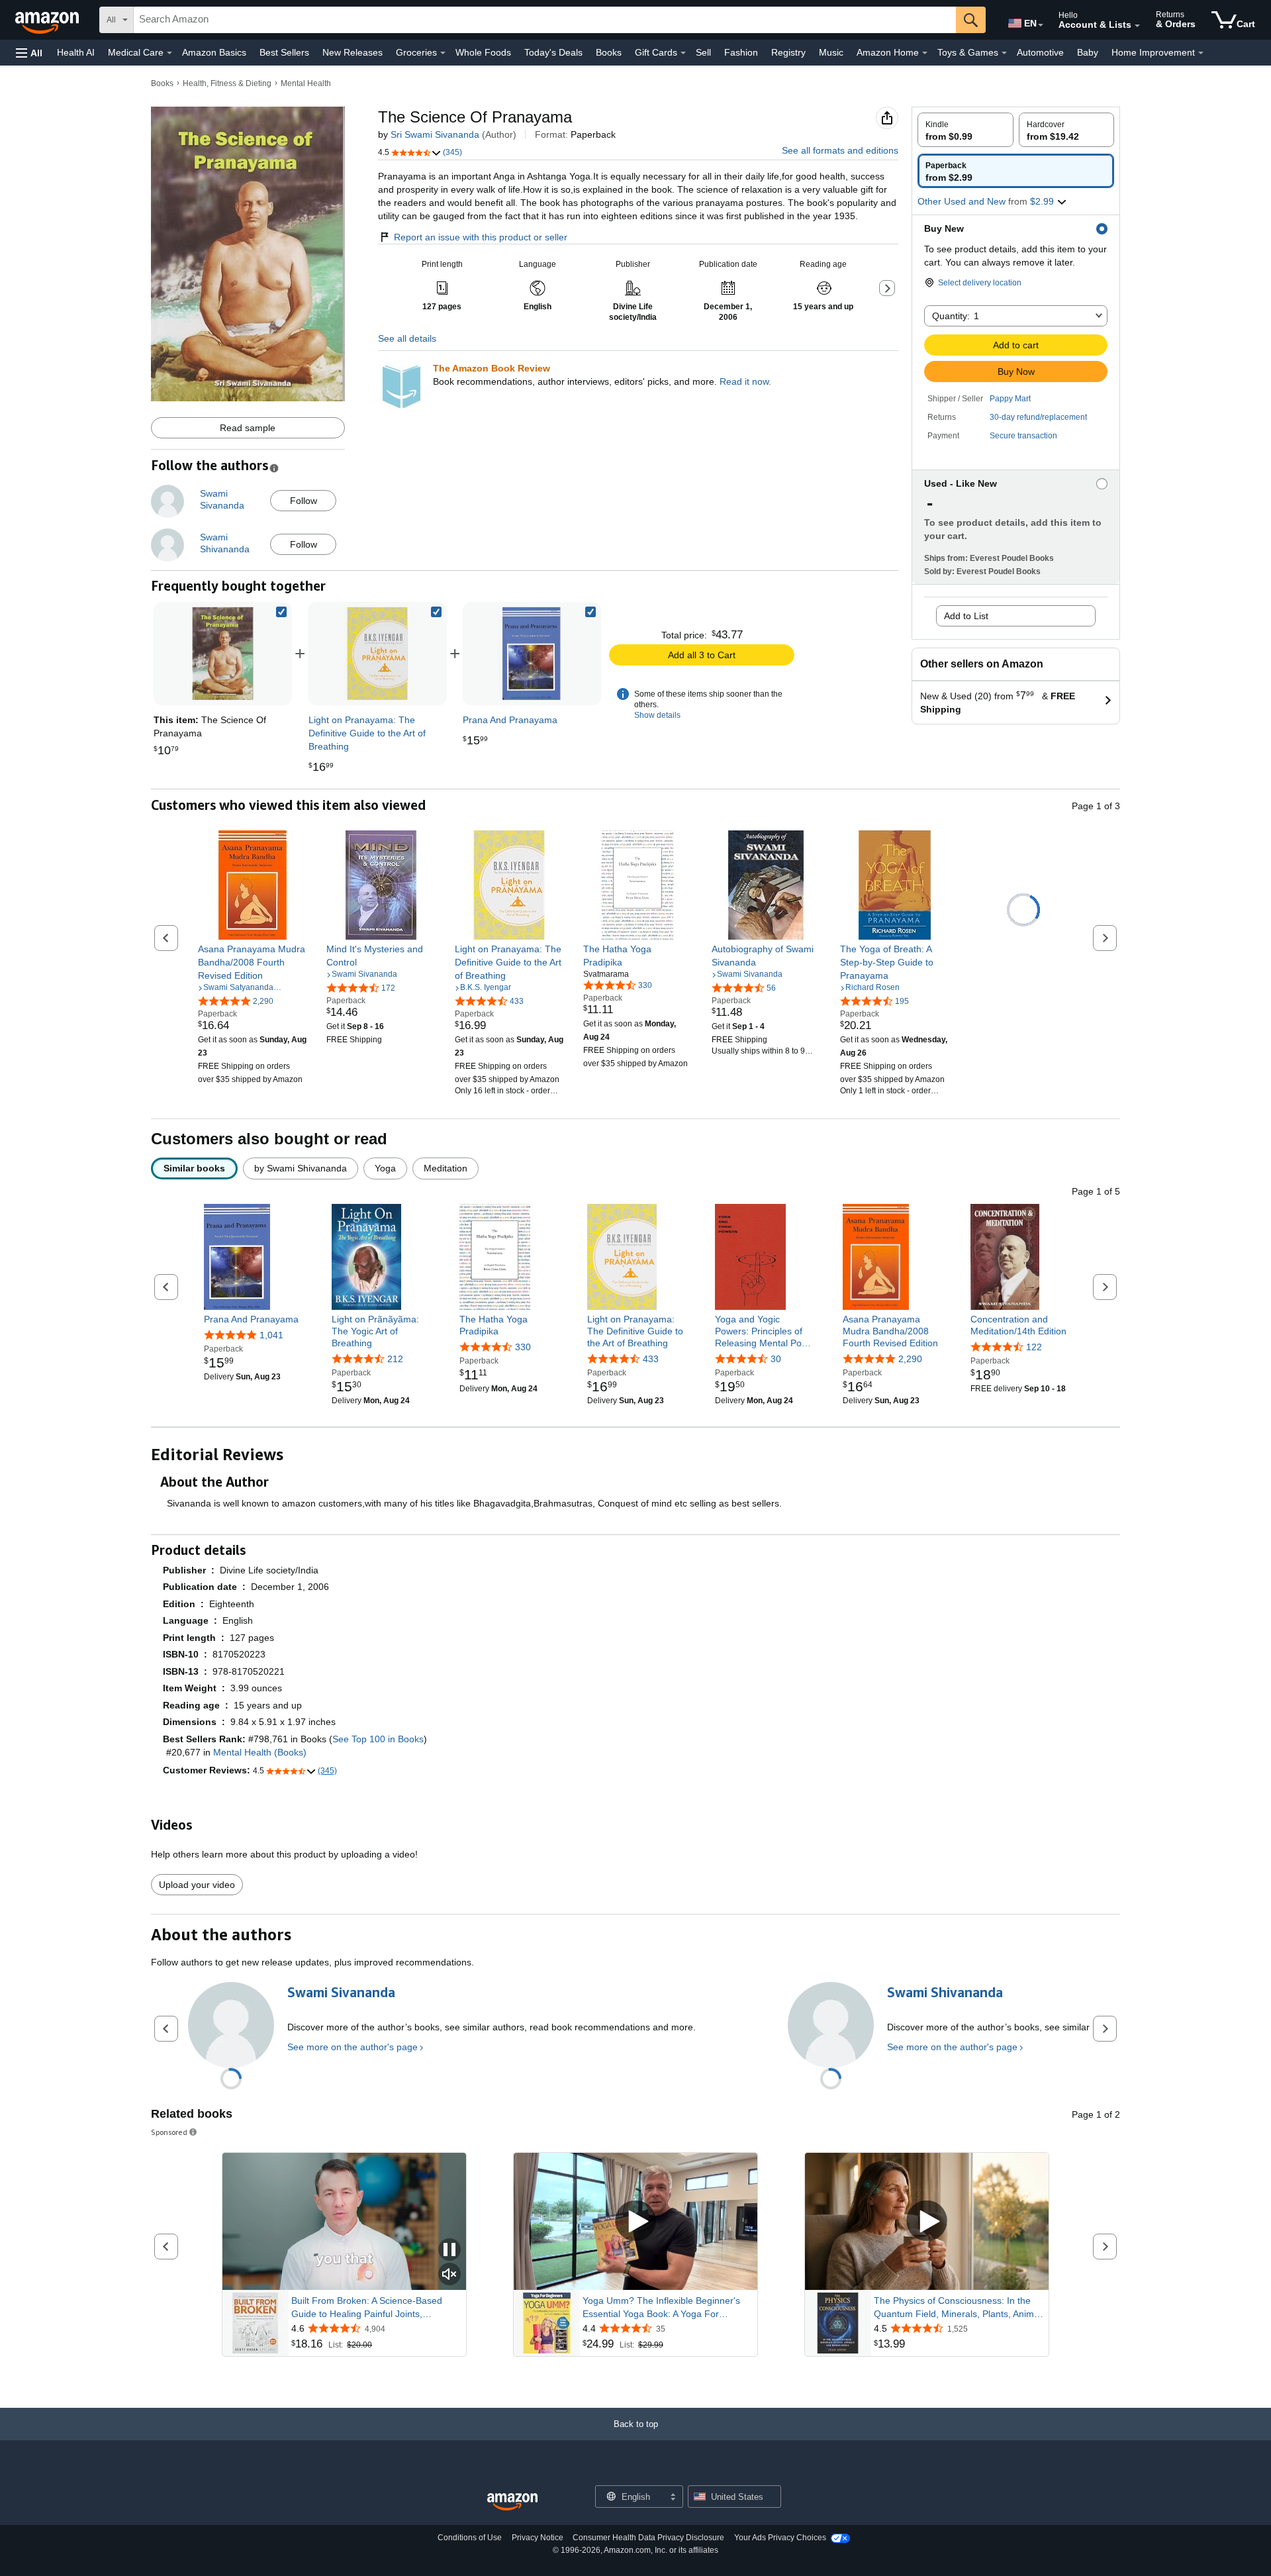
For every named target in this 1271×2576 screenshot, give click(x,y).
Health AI (76, 52)
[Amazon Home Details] (925, 53)
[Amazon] (48, 20)
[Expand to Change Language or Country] (1041, 25)
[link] (377, 654)
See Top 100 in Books (378, 1739)
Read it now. (745, 381)
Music (831, 52)
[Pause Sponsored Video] (449, 2251)
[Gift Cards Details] (683, 53)
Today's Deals (553, 52)
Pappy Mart (1010, 399)
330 (523, 1347)
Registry (788, 52)
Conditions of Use (470, 2538)
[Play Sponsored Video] (635, 2222)
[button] (29, 53)
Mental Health (306, 83)
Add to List (966, 616)
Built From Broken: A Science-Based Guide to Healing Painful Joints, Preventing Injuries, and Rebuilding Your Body (375, 2308)
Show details (657, 715)
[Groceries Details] (443, 53)
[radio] (965, 130)
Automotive (1040, 52)
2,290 (910, 1359)
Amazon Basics (214, 52)
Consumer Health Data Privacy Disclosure (648, 2538)
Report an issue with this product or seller (481, 237)
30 (776, 1359)
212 (395, 1359)
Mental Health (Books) (260, 1752)
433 (651, 1359)
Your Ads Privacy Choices (780, 2538)
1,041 (271, 1335)
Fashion (741, 52)
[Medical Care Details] (169, 53)
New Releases (353, 52)
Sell (703, 52)
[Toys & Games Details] (1004, 53)
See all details (407, 338)
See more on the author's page (353, 2047)
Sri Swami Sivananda (435, 134)
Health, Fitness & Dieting (227, 83)
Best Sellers (284, 52)
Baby (1088, 52)
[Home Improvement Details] (1201, 53)
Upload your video (197, 1885)
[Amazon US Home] (512, 2502)
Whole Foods (483, 52)
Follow (304, 501)
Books (609, 52)
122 (1034, 1347)
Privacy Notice (538, 2538)
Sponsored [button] (169, 2132)
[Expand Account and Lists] (1137, 26)
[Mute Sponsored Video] (449, 2275)
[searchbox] (545, 20)
